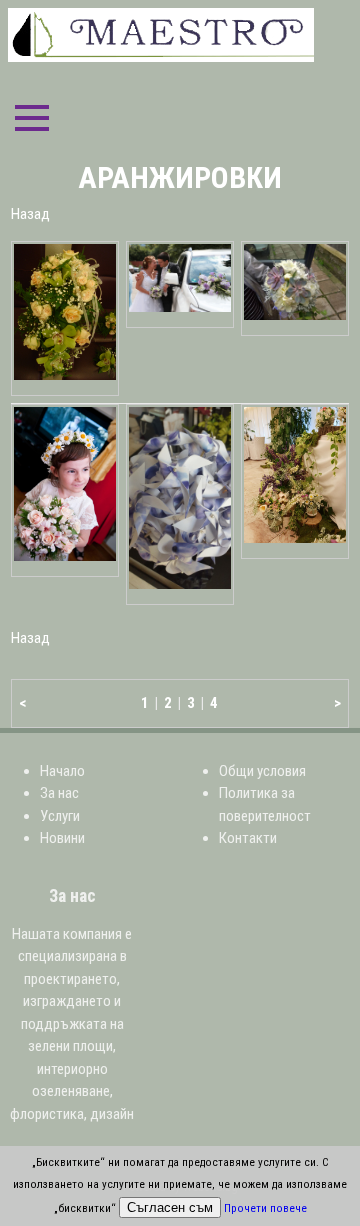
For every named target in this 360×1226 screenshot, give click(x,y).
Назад (30, 214)
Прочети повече (265, 1208)
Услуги (60, 816)
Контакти (248, 838)
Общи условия (262, 771)
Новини (62, 838)
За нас (59, 793)
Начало (62, 771)
